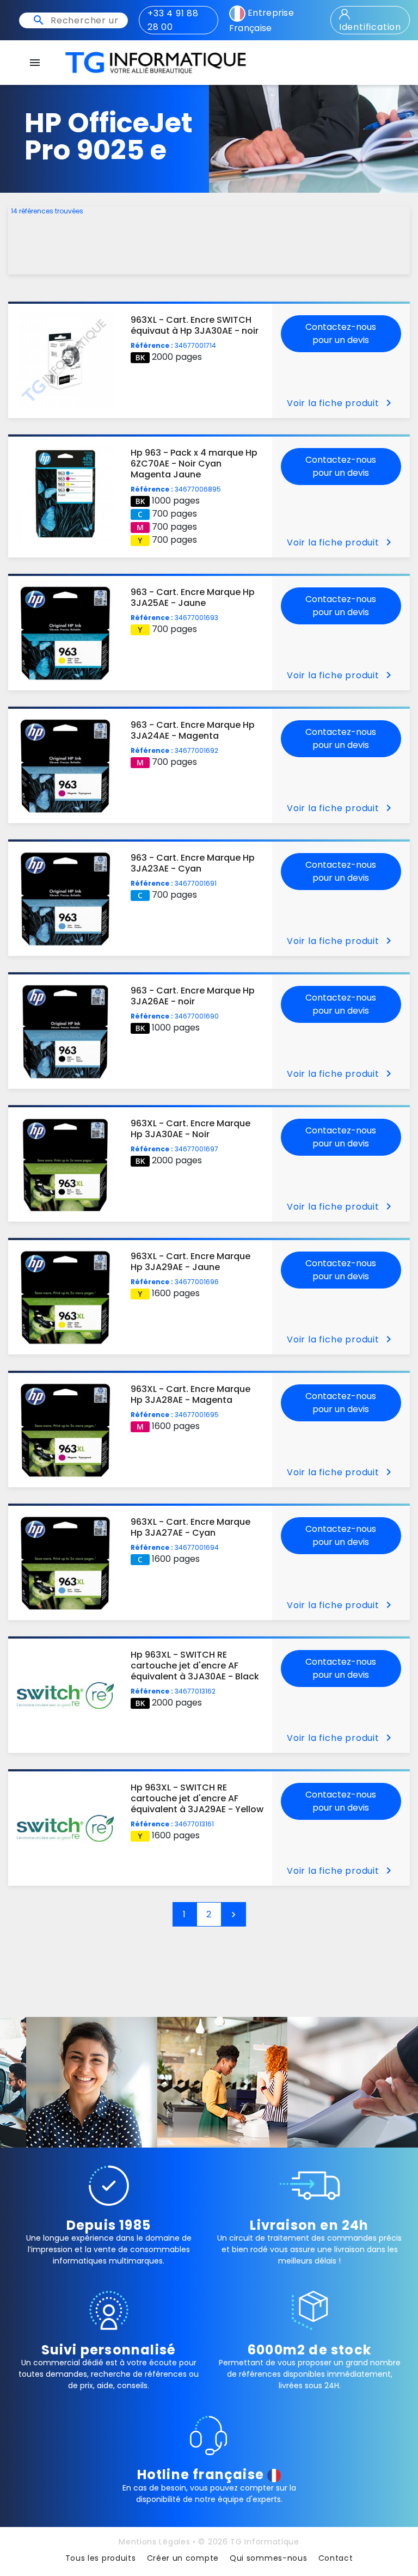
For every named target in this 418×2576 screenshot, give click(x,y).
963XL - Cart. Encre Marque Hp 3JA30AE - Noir (190, 1129)
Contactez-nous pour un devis (341, 333)
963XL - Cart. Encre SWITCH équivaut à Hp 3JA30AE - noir (195, 325)
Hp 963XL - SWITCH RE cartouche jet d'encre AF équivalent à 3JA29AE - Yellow (197, 1798)
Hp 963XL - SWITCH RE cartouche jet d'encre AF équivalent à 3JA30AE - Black (195, 1666)
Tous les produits (101, 2558)
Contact (336, 2558)
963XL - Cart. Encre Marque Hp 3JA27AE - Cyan (190, 1527)
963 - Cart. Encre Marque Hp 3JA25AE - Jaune (193, 597)
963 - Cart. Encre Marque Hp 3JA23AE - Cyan (193, 863)
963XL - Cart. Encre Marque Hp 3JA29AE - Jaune (190, 1262)
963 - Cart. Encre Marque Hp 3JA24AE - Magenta (193, 730)
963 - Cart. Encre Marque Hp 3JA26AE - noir (193, 996)
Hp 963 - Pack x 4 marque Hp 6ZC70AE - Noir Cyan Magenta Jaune (194, 464)
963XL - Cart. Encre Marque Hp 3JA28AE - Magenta (190, 1394)
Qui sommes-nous (269, 2558)
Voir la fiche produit (341, 403)
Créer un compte (183, 2558)
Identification (370, 27)
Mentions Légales (154, 2542)
